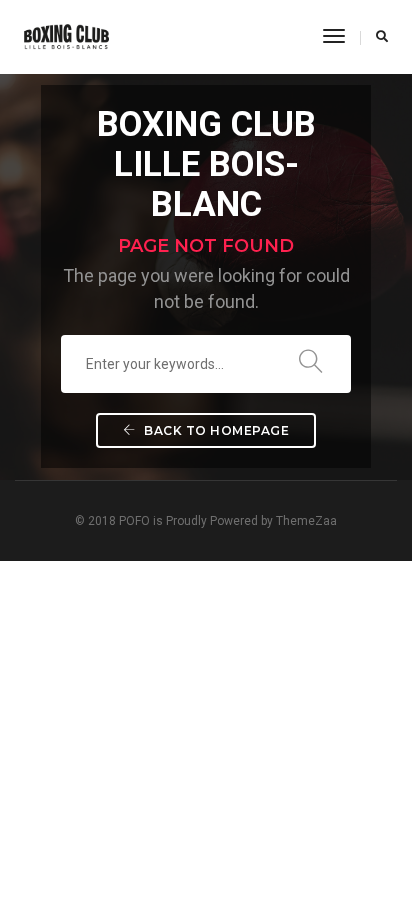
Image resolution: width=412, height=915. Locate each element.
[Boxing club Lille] (66, 36)
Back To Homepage (215, 430)
